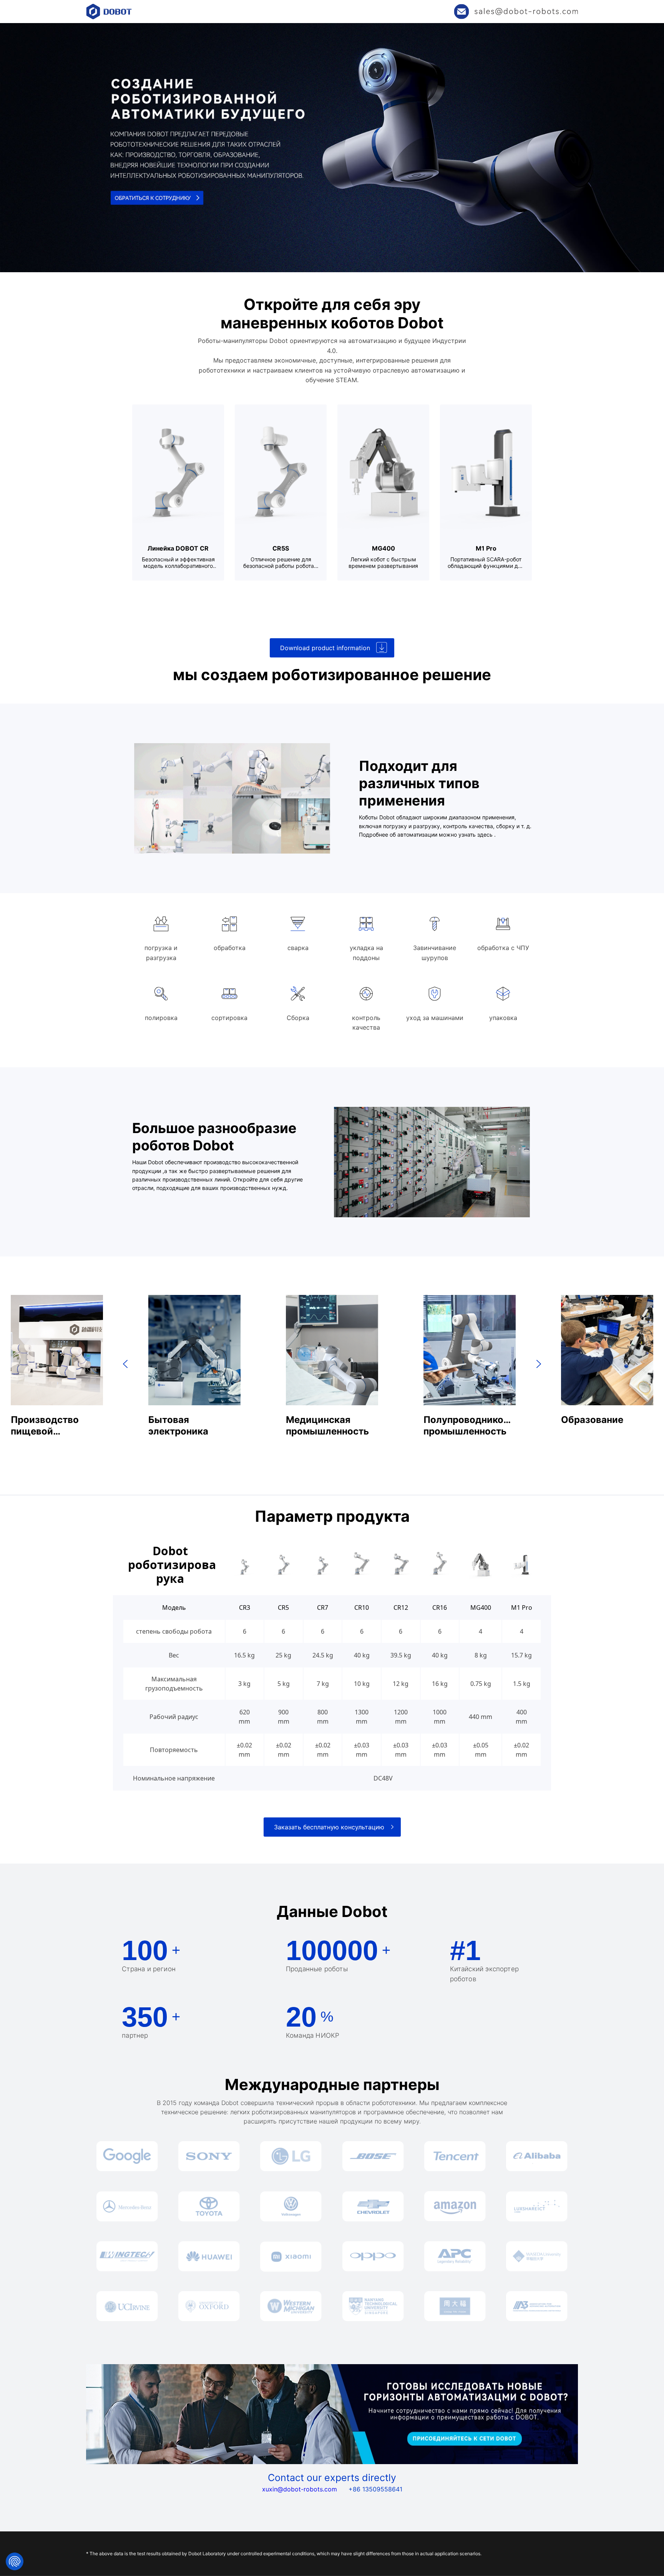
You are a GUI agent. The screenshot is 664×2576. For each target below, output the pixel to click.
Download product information (325, 648)
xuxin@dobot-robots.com (300, 2489)
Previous (125, 1364)
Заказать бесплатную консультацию (329, 1827)
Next (539, 1364)
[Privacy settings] (15, 2561)
